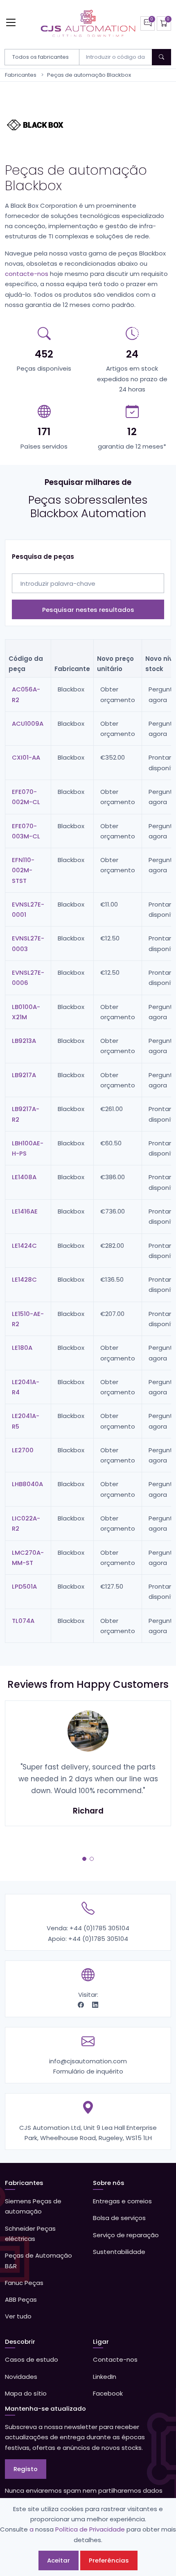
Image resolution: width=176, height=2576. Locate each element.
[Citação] (148, 23)
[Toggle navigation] (11, 22)
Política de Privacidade (90, 2529)
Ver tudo (18, 2316)
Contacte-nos (115, 2359)
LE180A (22, 1348)
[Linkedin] (95, 2005)
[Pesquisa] (161, 57)
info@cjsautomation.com (88, 2061)
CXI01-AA (26, 757)
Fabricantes (21, 75)
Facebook (108, 2393)
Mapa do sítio (26, 2393)
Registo (26, 2469)
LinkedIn (105, 2377)
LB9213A (24, 1041)
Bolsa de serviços (119, 2218)
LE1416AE (25, 1211)
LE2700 (23, 1450)
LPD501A (24, 1586)
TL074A (23, 1621)
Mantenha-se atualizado (45, 2408)
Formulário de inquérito (88, 2071)
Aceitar (59, 2560)
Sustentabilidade (119, 2252)
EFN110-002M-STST (23, 870)
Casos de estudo (32, 2359)
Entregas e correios (122, 2201)
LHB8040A (27, 1484)
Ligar (101, 2342)
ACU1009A (28, 723)
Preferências (109, 2560)
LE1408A (24, 1177)
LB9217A (24, 1075)
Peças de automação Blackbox (89, 75)
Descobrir (20, 2342)
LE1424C (24, 1246)
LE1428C (24, 1279)
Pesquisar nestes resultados (88, 610)
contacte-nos (27, 274)
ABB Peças (21, 2299)
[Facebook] (82, 2005)
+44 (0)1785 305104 (99, 1928)
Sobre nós (109, 2183)
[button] (84, 1859)
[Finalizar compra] (164, 23)
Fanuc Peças (24, 2283)
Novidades (21, 2377)
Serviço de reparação (126, 2235)
